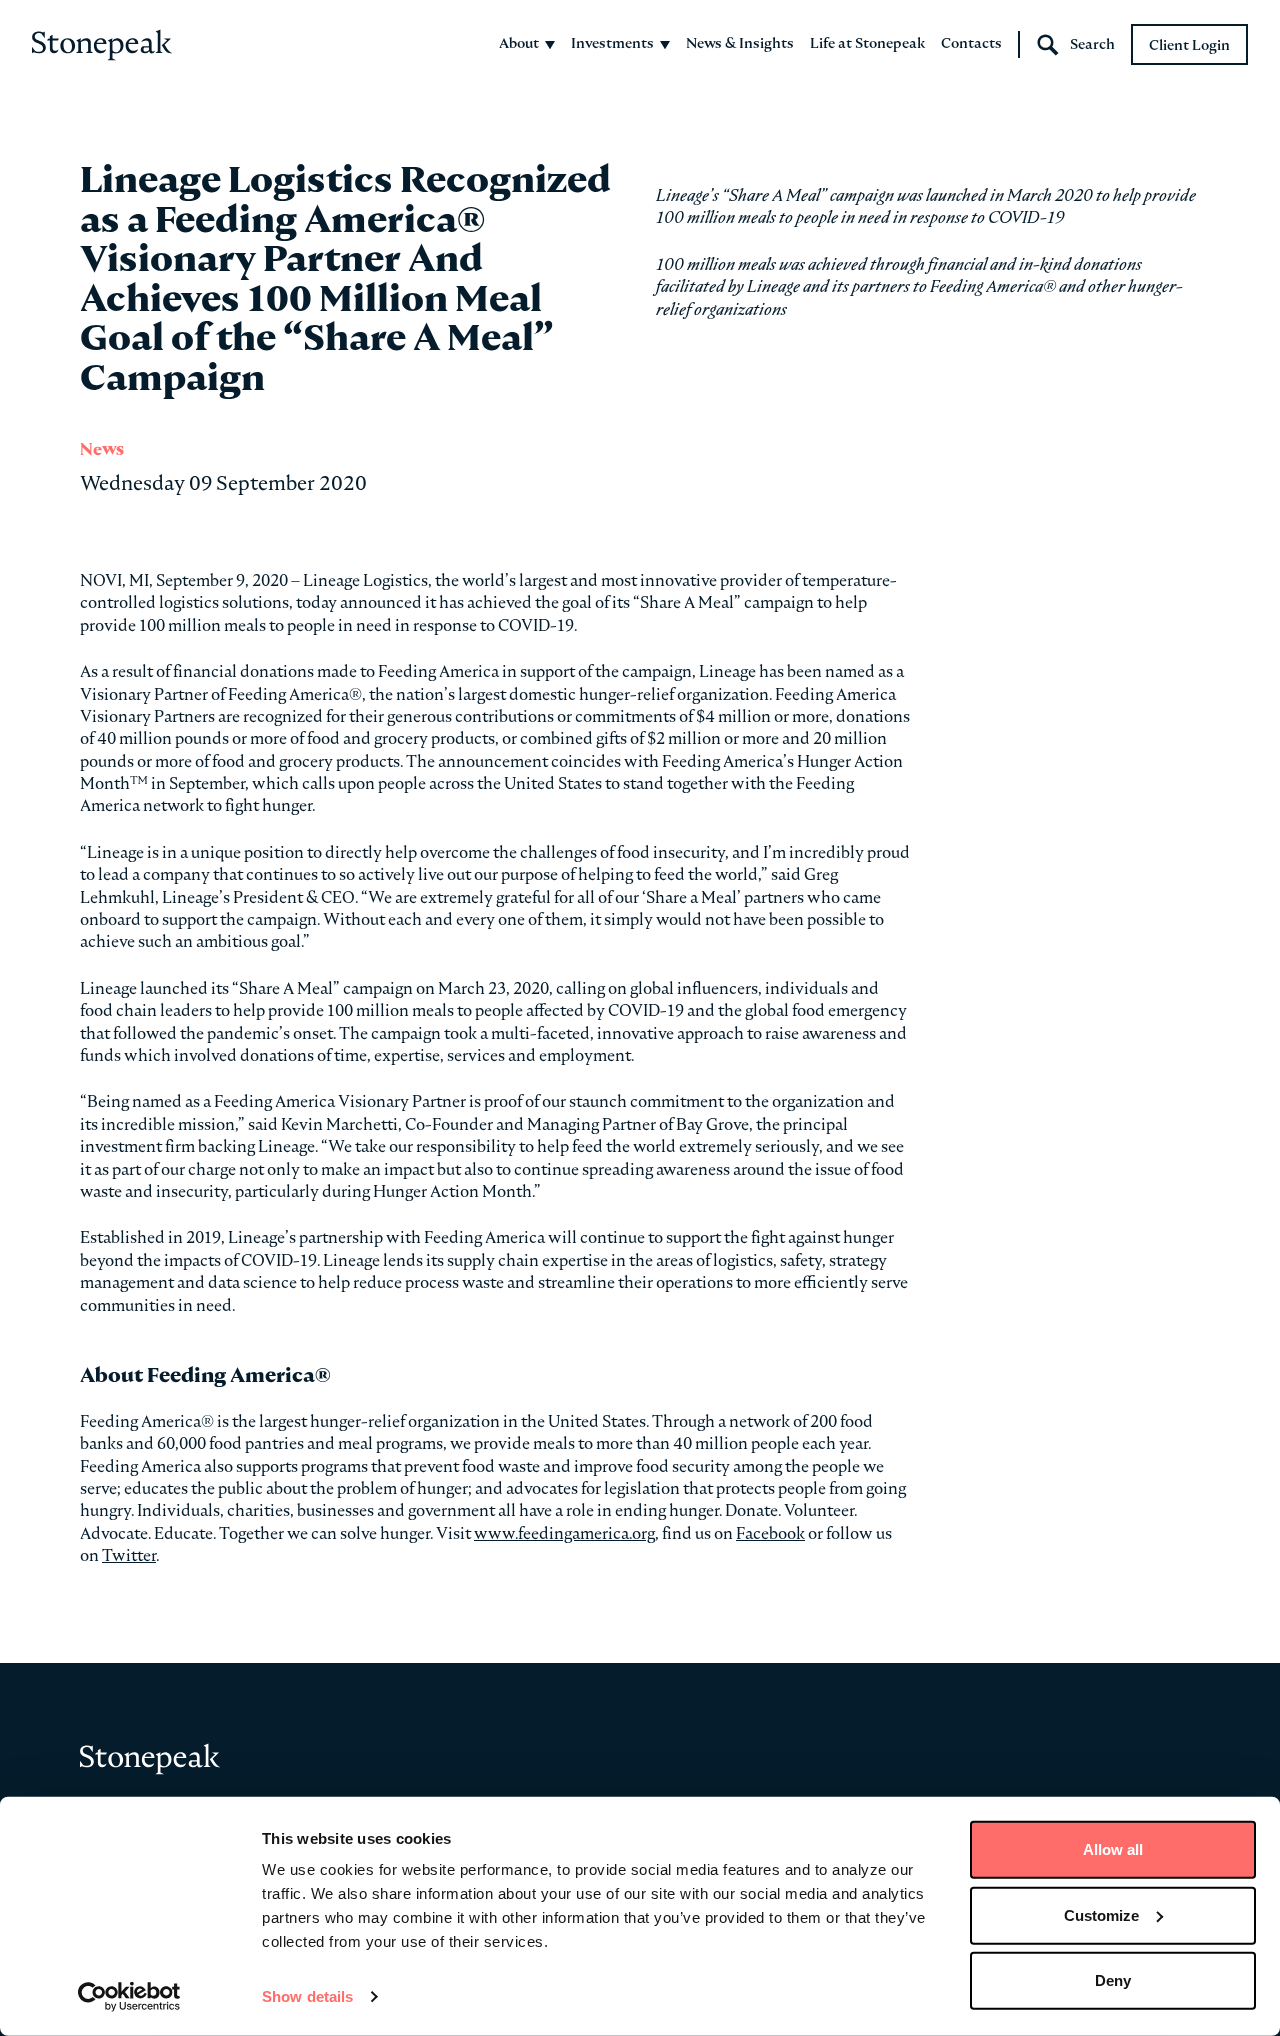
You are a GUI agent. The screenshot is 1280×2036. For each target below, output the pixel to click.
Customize (1101, 1914)
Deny (1113, 1980)
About (519, 43)
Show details (307, 1996)
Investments (612, 43)
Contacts (971, 43)
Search (1092, 44)
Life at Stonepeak (867, 43)
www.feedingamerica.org (564, 1533)
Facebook (770, 1533)
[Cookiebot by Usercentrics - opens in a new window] (129, 1997)
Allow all (1113, 1849)
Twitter (129, 1555)
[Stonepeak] (102, 45)
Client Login (1189, 45)
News (102, 449)
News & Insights (740, 43)
